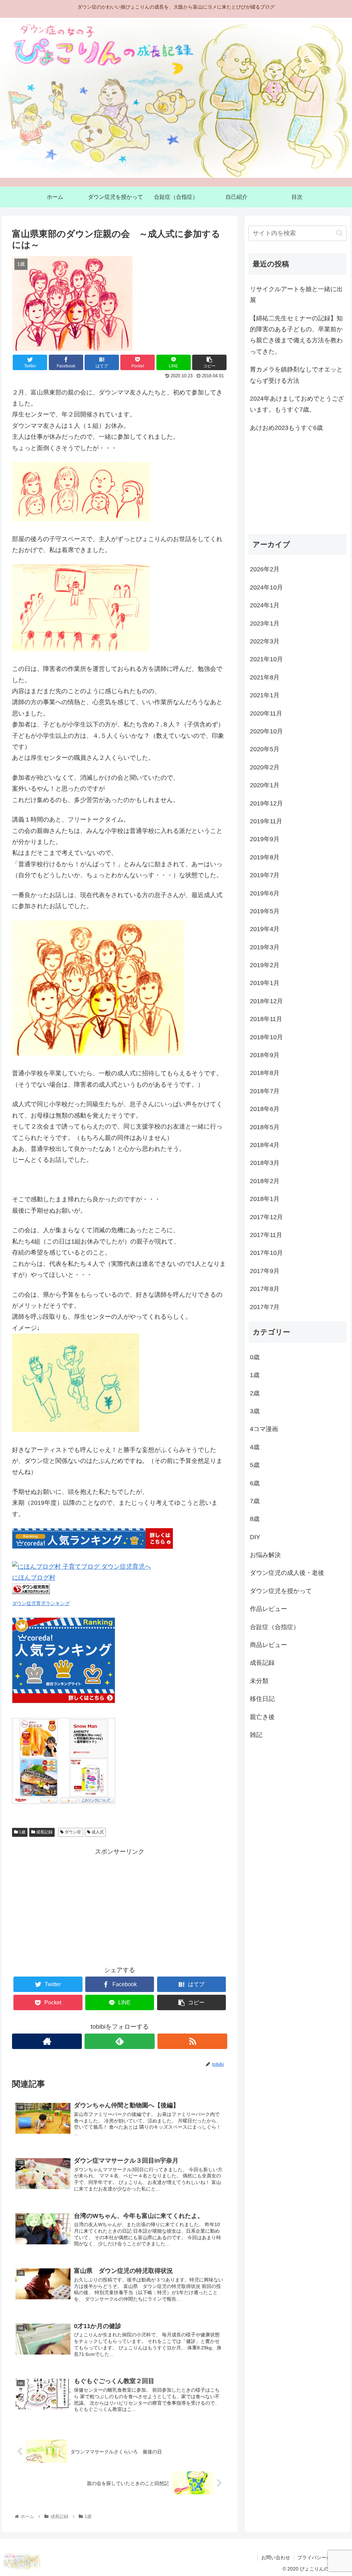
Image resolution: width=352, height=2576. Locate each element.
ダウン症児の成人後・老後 (287, 1573)
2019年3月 (265, 947)
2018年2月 (265, 1181)
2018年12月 (266, 1001)
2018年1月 (265, 1199)
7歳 (255, 1501)
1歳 (22, 1832)
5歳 (255, 1465)
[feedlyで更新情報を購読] (119, 2041)
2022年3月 (265, 641)
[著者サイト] (47, 2041)
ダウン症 (72, 1832)
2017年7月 (265, 1307)
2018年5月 (265, 1127)
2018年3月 (265, 1163)
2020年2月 (265, 767)
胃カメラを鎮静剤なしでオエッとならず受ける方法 (296, 375)
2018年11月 (266, 1019)
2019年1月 (265, 983)
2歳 (255, 1393)
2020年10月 (266, 731)
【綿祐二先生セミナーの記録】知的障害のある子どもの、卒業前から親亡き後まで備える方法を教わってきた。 (296, 335)
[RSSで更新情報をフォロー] (192, 2041)
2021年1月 (265, 695)
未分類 (259, 1681)
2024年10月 (266, 587)
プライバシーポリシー (321, 2557)
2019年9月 (265, 839)
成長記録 (44, 1832)
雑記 (256, 1735)
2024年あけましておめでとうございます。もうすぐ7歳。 (297, 404)
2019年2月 (265, 965)
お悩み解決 (265, 1555)
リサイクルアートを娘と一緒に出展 (296, 295)
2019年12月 (266, 803)
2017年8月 (265, 1289)
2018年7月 (265, 1091)
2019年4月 (265, 929)
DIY (255, 1537)
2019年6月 (265, 893)
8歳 (255, 1519)
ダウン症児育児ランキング (41, 1603)
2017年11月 (266, 1235)
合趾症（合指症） (275, 1627)
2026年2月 (265, 569)
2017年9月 (265, 1271)
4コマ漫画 (264, 1429)
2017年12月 (266, 1217)
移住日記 (262, 1699)
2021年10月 (266, 659)
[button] (339, 233)
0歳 (255, 1357)
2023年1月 (265, 623)
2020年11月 (266, 713)
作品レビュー (268, 1609)
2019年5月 (265, 911)
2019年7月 (265, 875)
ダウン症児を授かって (281, 1591)
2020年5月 (265, 749)
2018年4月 (265, 1145)
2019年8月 (265, 857)
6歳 (255, 1483)
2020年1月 (265, 785)
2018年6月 (265, 1109)
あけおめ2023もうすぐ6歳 (286, 428)
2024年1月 (265, 605)
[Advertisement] (120, 1905)
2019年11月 (266, 821)
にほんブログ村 (34, 1578)
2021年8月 (265, 677)
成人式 (97, 1832)
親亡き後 (262, 1717)
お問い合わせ (276, 2557)
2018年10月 (266, 1037)
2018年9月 (265, 1055)
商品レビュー (268, 1645)
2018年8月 (265, 1073)
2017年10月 (266, 1253)
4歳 (255, 1447)
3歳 (255, 1411)
